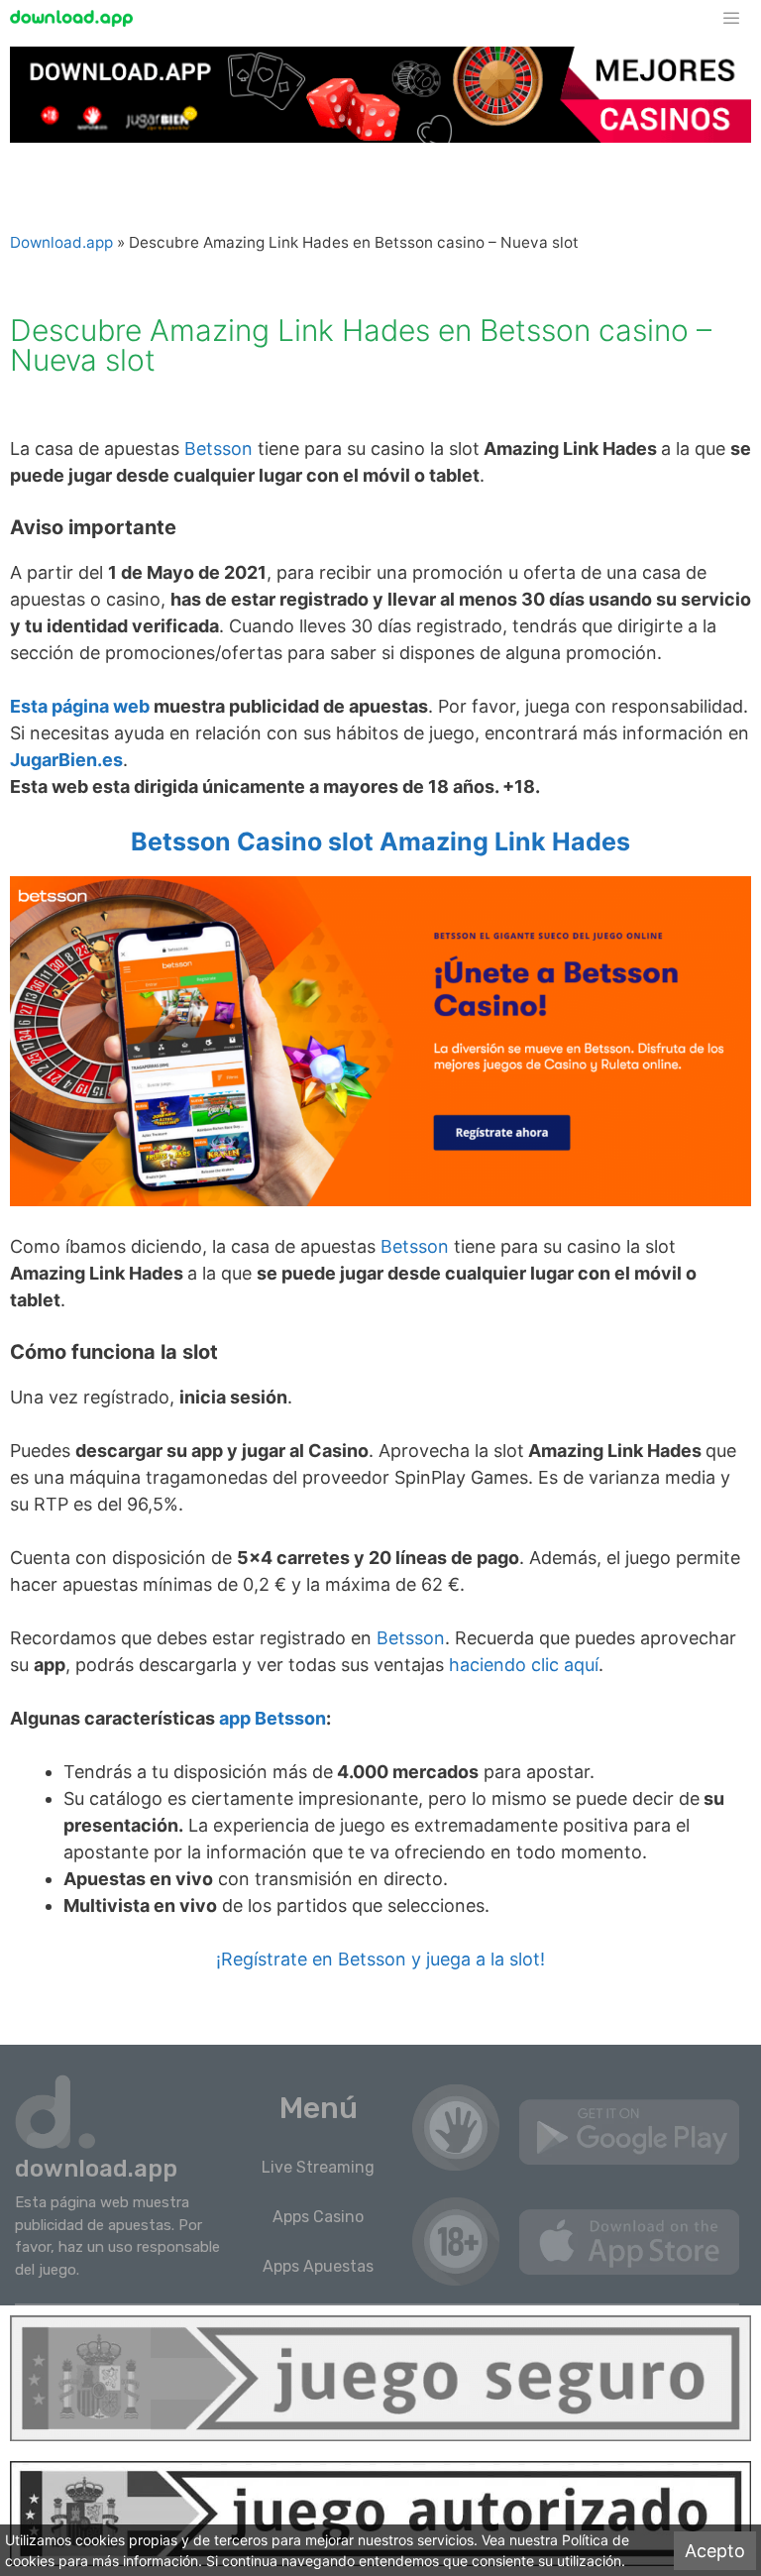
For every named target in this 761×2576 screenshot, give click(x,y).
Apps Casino (318, 2217)
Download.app (61, 242)
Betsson (218, 448)
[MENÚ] (741, 18)
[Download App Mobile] (76, 18)
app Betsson (272, 1718)
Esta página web (80, 706)
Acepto (715, 2551)
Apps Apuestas (318, 2266)
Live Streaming (318, 2167)
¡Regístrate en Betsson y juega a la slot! (380, 1959)
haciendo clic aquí (524, 1665)
